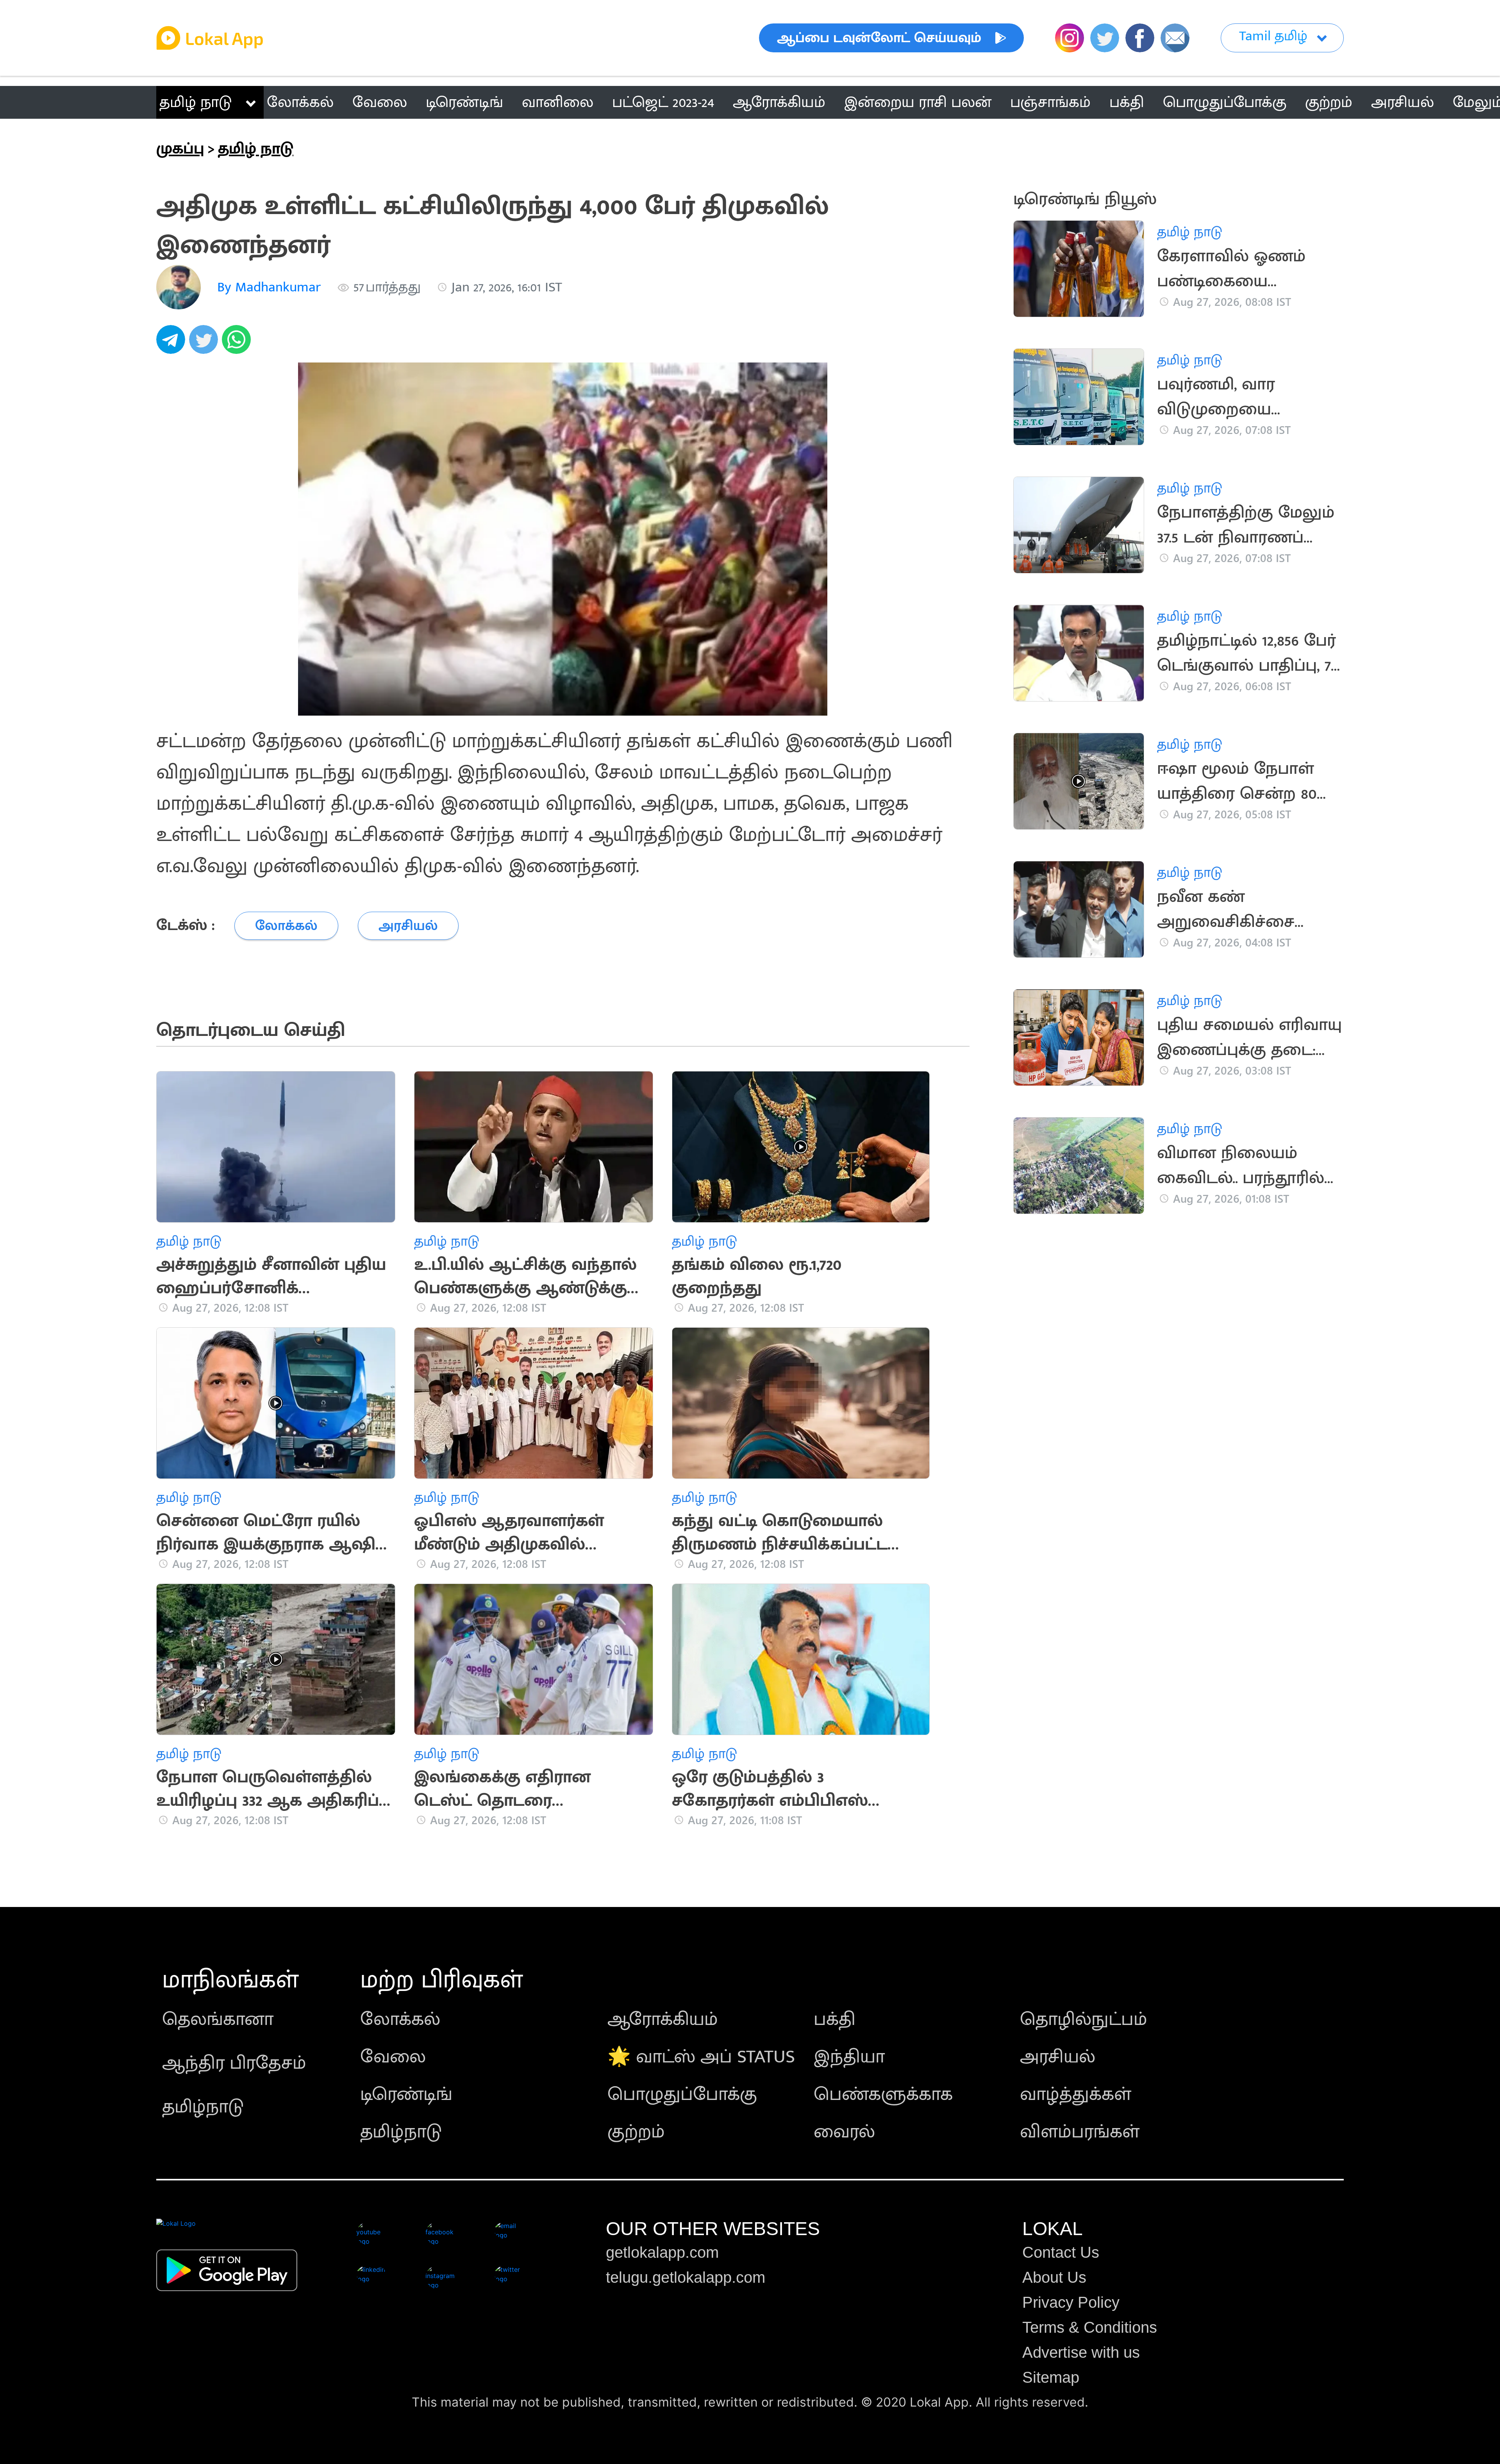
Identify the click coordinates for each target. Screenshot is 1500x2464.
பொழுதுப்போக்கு (682, 2094)
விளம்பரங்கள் (1080, 2132)
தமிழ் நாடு (196, 102)
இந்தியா (849, 2057)
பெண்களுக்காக (883, 2094)
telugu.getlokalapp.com (686, 2277)
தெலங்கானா (218, 2019)
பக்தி (835, 2019)
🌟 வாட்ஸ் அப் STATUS (701, 2057)
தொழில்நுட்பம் (1084, 2019)
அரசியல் (1058, 2057)
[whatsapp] (238, 344)
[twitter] (205, 344)
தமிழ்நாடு (203, 2107)
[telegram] (173, 344)
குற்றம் (636, 2132)
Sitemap (1051, 2377)
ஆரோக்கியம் (663, 2019)
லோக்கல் (400, 2019)
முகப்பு (180, 149)
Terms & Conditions (1090, 2327)
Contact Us (1061, 2252)
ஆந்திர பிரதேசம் (234, 2063)
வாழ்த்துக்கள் (1076, 2094)
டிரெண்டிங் (406, 2094)
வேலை (393, 2057)
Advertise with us (1081, 2352)
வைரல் (844, 2132)
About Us (1054, 2277)
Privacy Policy (1071, 2302)
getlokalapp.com (662, 2252)
